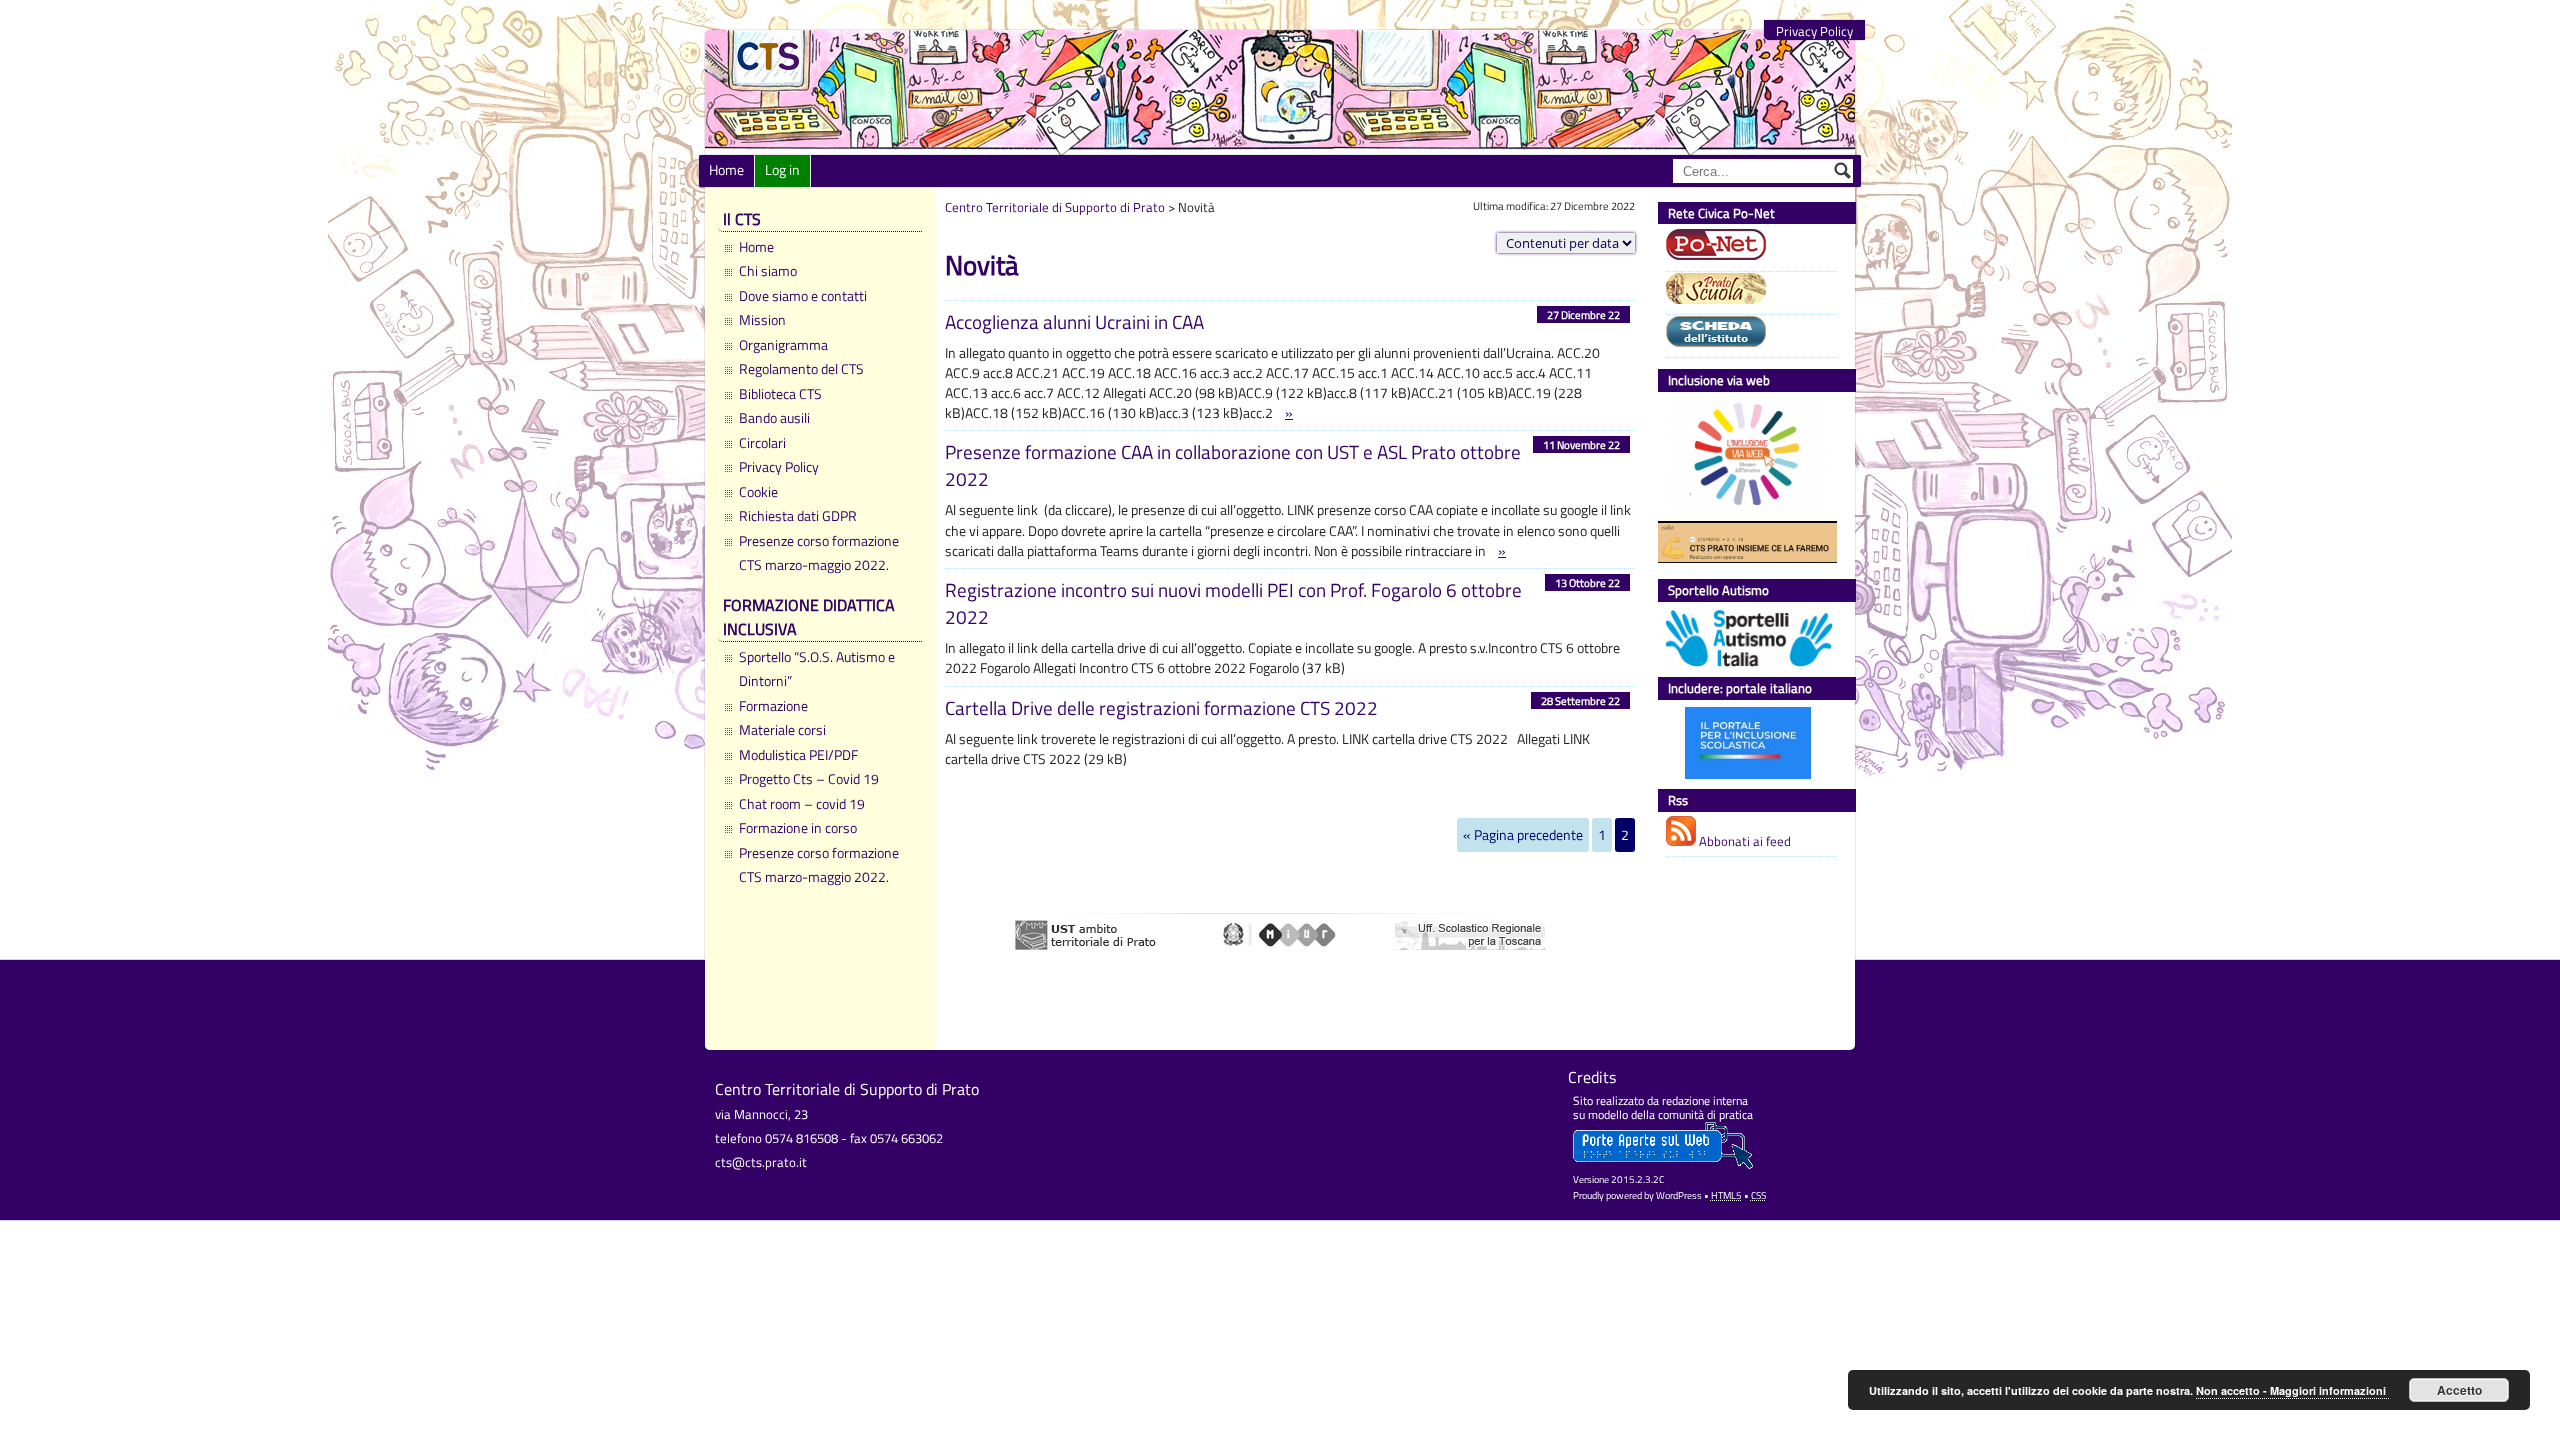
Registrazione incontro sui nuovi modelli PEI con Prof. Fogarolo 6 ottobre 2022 (1233, 603)
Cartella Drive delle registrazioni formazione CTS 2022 (1161, 707)
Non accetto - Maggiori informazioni (2292, 1390)
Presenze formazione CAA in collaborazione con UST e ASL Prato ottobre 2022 (1233, 465)
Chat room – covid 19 (802, 804)
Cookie (758, 492)
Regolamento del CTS (801, 369)
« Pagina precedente (1523, 835)
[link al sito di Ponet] (1746, 247)
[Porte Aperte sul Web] (1663, 1164)
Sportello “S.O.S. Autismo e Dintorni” (817, 669)
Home (726, 170)
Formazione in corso (798, 828)
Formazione (773, 706)
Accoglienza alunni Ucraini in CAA (1074, 321)
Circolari (762, 443)
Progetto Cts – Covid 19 (809, 779)
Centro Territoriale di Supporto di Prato (1055, 207)
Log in (782, 170)
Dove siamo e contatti (803, 296)
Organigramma (783, 345)
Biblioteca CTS (780, 394)
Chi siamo (768, 271)
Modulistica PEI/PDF (798, 755)
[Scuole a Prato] (1746, 291)
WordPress (1679, 1195)
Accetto (2459, 1390)
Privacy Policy (1814, 31)
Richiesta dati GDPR (798, 516)
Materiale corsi (782, 730)
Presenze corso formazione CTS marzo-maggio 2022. (819, 553)
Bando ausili (774, 418)
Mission (762, 320)
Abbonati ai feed (1743, 841)
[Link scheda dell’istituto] (1746, 334)
